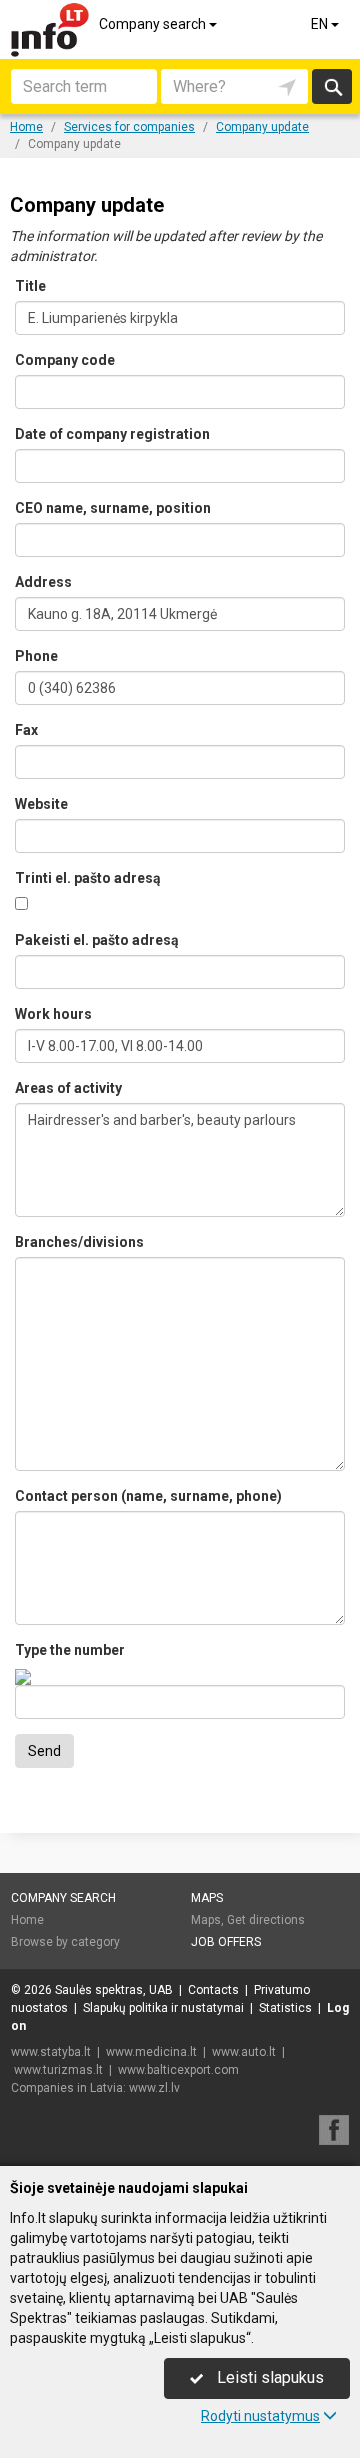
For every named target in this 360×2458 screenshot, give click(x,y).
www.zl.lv (154, 2088)
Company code (65, 360)
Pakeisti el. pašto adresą (97, 940)
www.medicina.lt (151, 2052)
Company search (154, 24)
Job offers (226, 1942)
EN (321, 24)
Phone (36, 656)
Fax (26, 730)
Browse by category (65, 1942)
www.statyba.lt (51, 2052)
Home (27, 1920)
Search (331, 86)
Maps (207, 1898)
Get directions (266, 1920)
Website (41, 804)
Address (43, 582)
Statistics (285, 2008)
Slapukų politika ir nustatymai (163, 2008)
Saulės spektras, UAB (114, 1990)
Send (44, 1751)
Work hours (53, 1014)
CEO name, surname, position (113, 508)
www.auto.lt (244, 2052)
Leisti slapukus (268, 2377)
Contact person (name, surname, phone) (148, 1496)
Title (30, 286)
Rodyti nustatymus (260, 2416)
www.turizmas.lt (58, 2070)
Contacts (213, 1990)
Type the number (70, 1650)
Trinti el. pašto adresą (88, 878)
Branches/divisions (79, 1242)
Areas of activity (68, 1088)
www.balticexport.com (178, 2070)
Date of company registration (112, 434)
